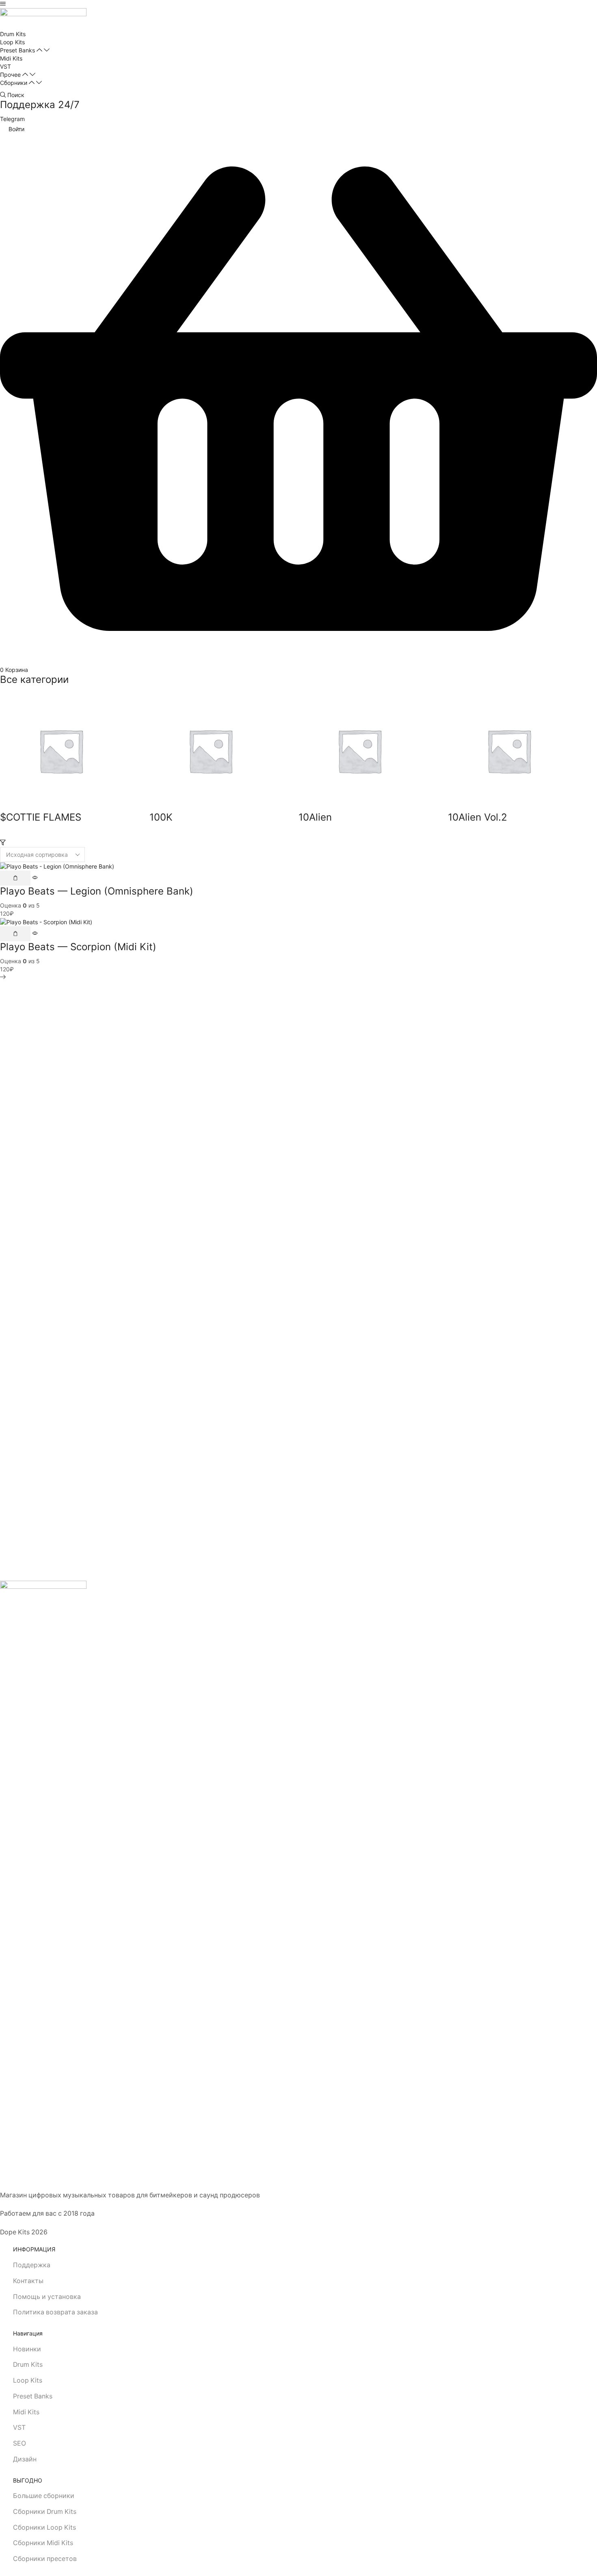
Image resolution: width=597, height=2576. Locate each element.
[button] (3, 4)
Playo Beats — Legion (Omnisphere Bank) (97, 891)
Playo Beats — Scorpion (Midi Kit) (78, 947)
